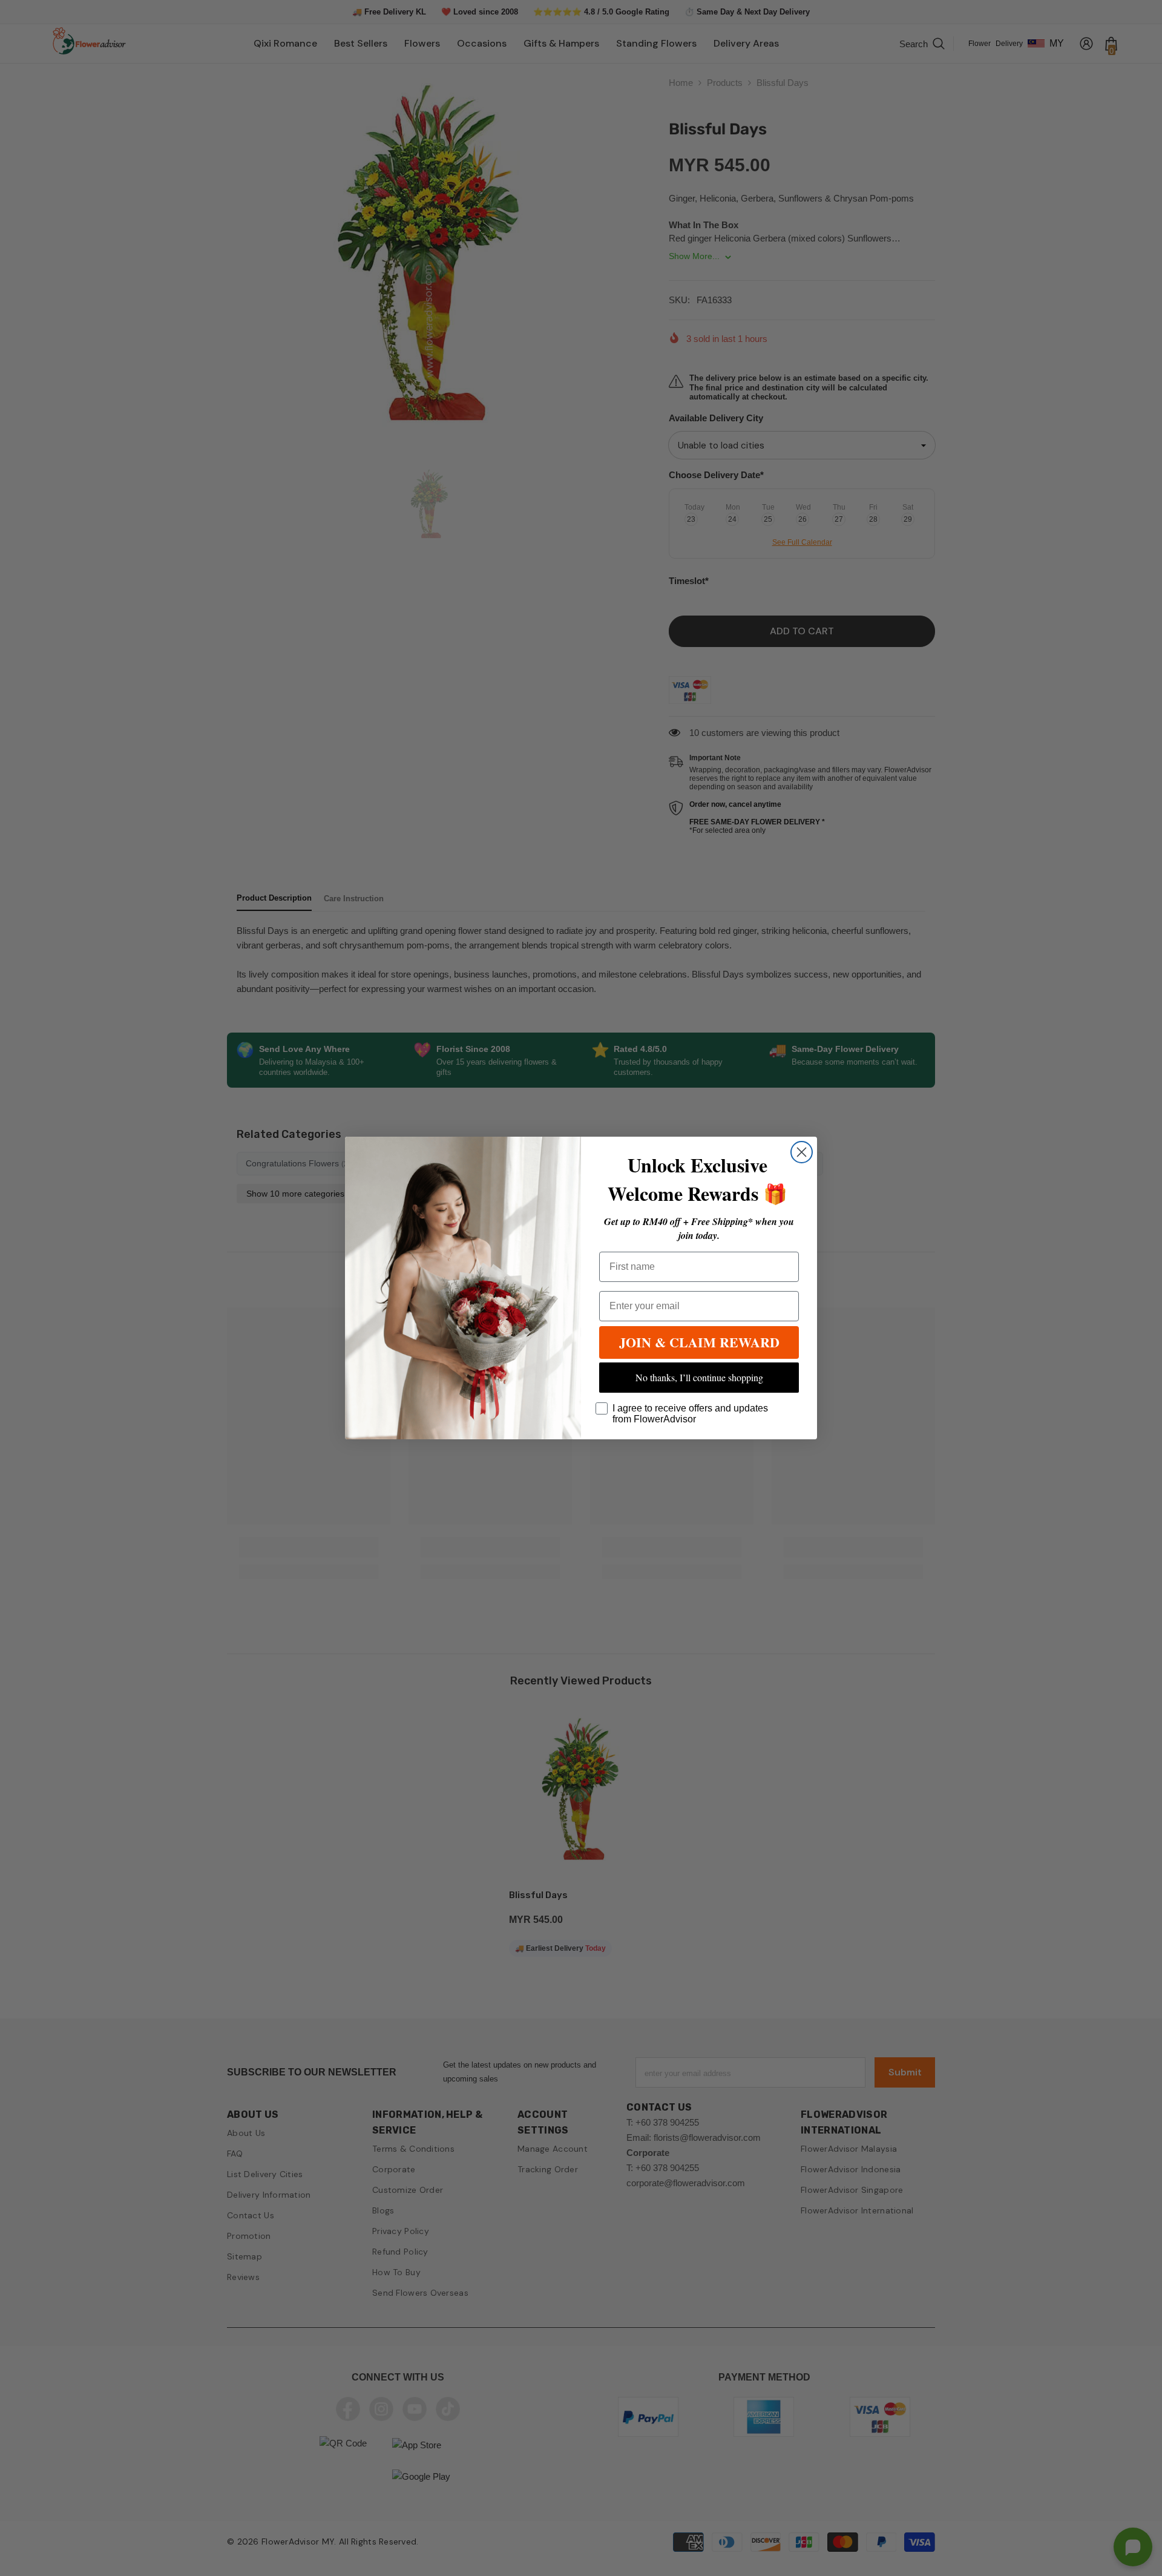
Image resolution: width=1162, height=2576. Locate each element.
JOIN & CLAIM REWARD (699, 1342)
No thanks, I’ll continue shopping (699, 1377)
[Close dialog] (802, 1152)
